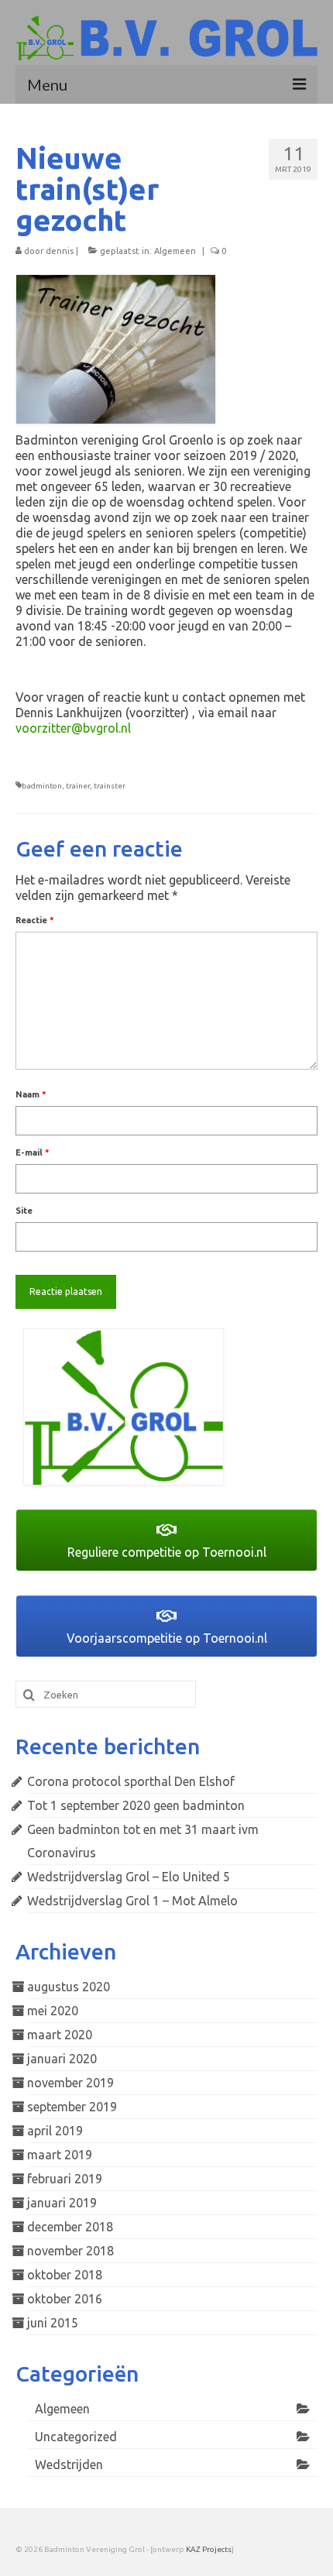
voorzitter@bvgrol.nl (73, 728)
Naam (31, 1094)
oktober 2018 (65, 2275)
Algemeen (175, 251)
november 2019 (70, 2083)
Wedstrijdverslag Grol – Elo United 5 (129, 1877)
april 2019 (55, 2131)
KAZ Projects (209, 2549)
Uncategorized (76, 2437)
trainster (110, 786)
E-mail (33, 1152)
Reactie (35, 920)
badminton (42, 786)
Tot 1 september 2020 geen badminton (136, 1805)
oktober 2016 (65, 2299)
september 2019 (72, 2107)
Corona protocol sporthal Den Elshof (131, 1781)
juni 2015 (53, 2323)
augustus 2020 (69, 1987)
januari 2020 (62, 2059)
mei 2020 (53, 2011)
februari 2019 (65, 2179)
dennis (60, 251)
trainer (78, 786)
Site (24, 1211)
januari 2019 (62, 2203)
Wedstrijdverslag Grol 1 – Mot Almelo (132, 1901)
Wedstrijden (69, 2464)
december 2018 (70, 2227)
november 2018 (70, 2251)
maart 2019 (60, 2155)
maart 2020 (60, 2035)
